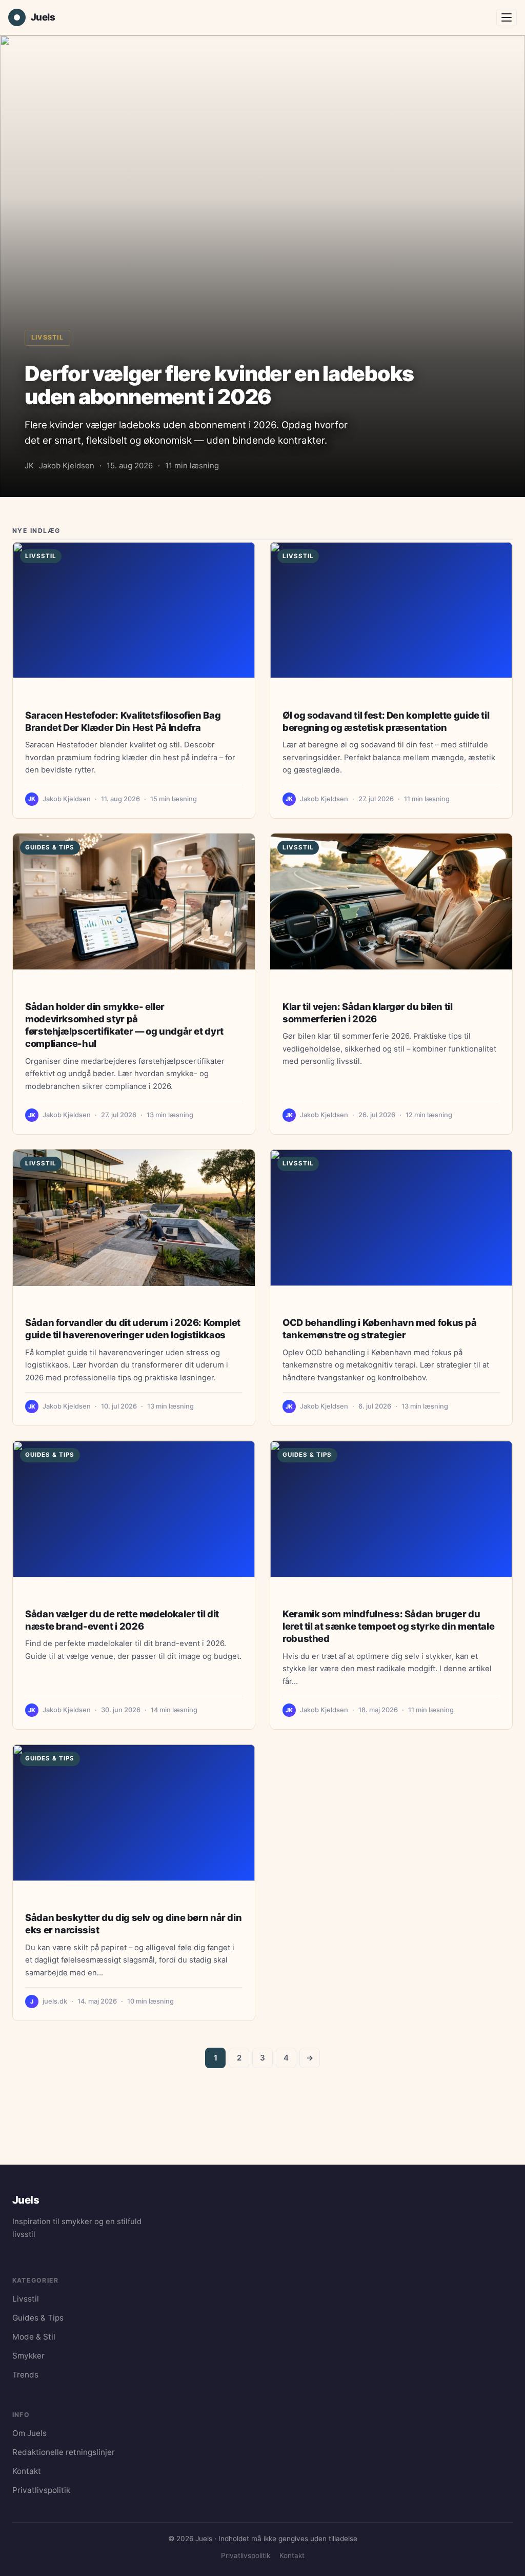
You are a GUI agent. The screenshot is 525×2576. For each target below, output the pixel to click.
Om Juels (29, 2433)
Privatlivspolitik (41, 2490)
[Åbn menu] (507, 17)
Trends (25, 2375)
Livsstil (47, 337)
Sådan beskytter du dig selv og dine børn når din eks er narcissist (133, 1924)
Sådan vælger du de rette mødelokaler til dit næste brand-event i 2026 (122, 1620)
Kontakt (27, 2471)
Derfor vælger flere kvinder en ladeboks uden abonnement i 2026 (219, 385)
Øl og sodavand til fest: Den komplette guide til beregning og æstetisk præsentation (386, 721)
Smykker (28, 2356)
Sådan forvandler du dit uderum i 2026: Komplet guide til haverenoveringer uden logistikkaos (133, 1329)
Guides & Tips (50, 847)
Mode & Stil (34, 2337)
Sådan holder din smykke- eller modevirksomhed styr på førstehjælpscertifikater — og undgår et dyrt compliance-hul (124, 1025)
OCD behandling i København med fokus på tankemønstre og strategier (380, 1329)
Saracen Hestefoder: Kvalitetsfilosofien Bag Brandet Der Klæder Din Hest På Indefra (123, 721)
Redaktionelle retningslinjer (64, 2452)
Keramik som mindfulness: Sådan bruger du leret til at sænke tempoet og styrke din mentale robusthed (388, 1626)
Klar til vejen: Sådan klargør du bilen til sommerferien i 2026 (368, 1013)
